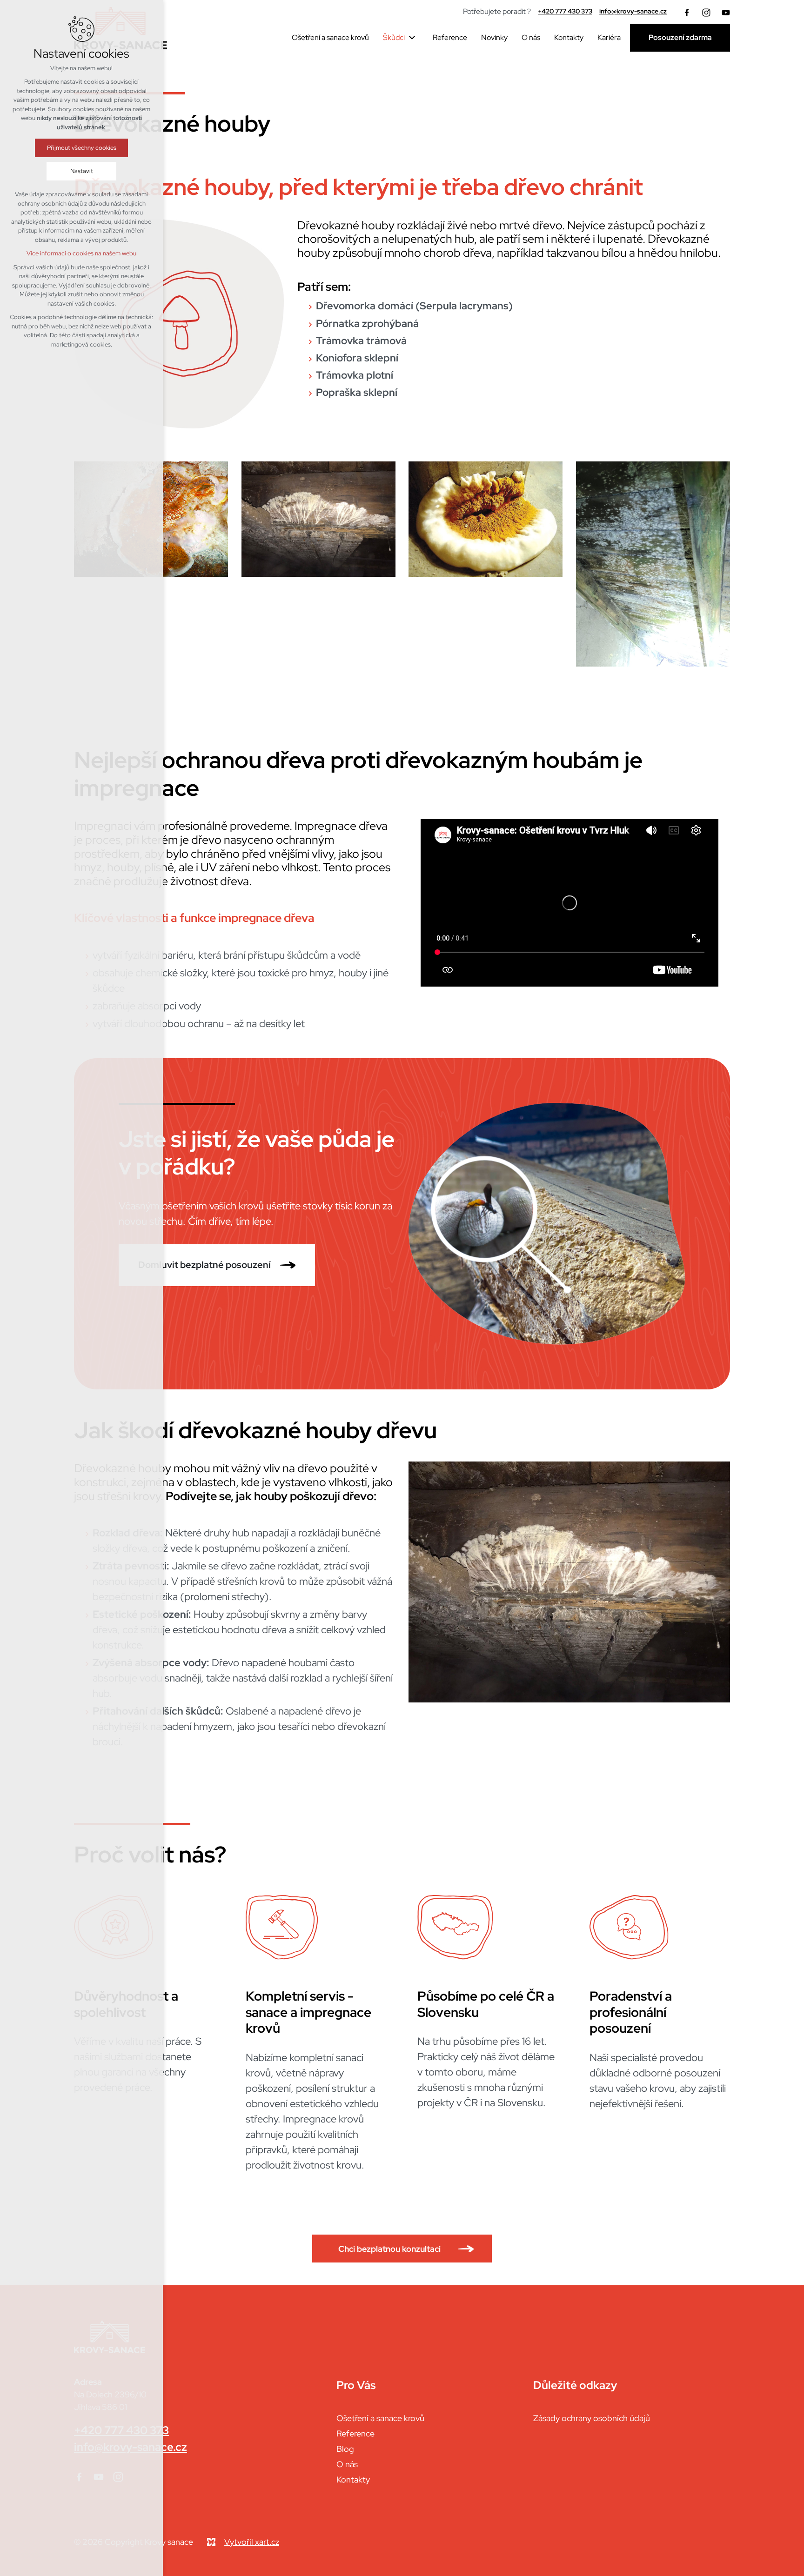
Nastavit (82, 171)
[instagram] (706, 12)
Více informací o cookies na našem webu (81, 253)
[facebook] (687, 12)
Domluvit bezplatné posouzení (204, 1265)
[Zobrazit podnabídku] (412, 38)
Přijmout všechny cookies (82, 148)
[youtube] (726, 12)
